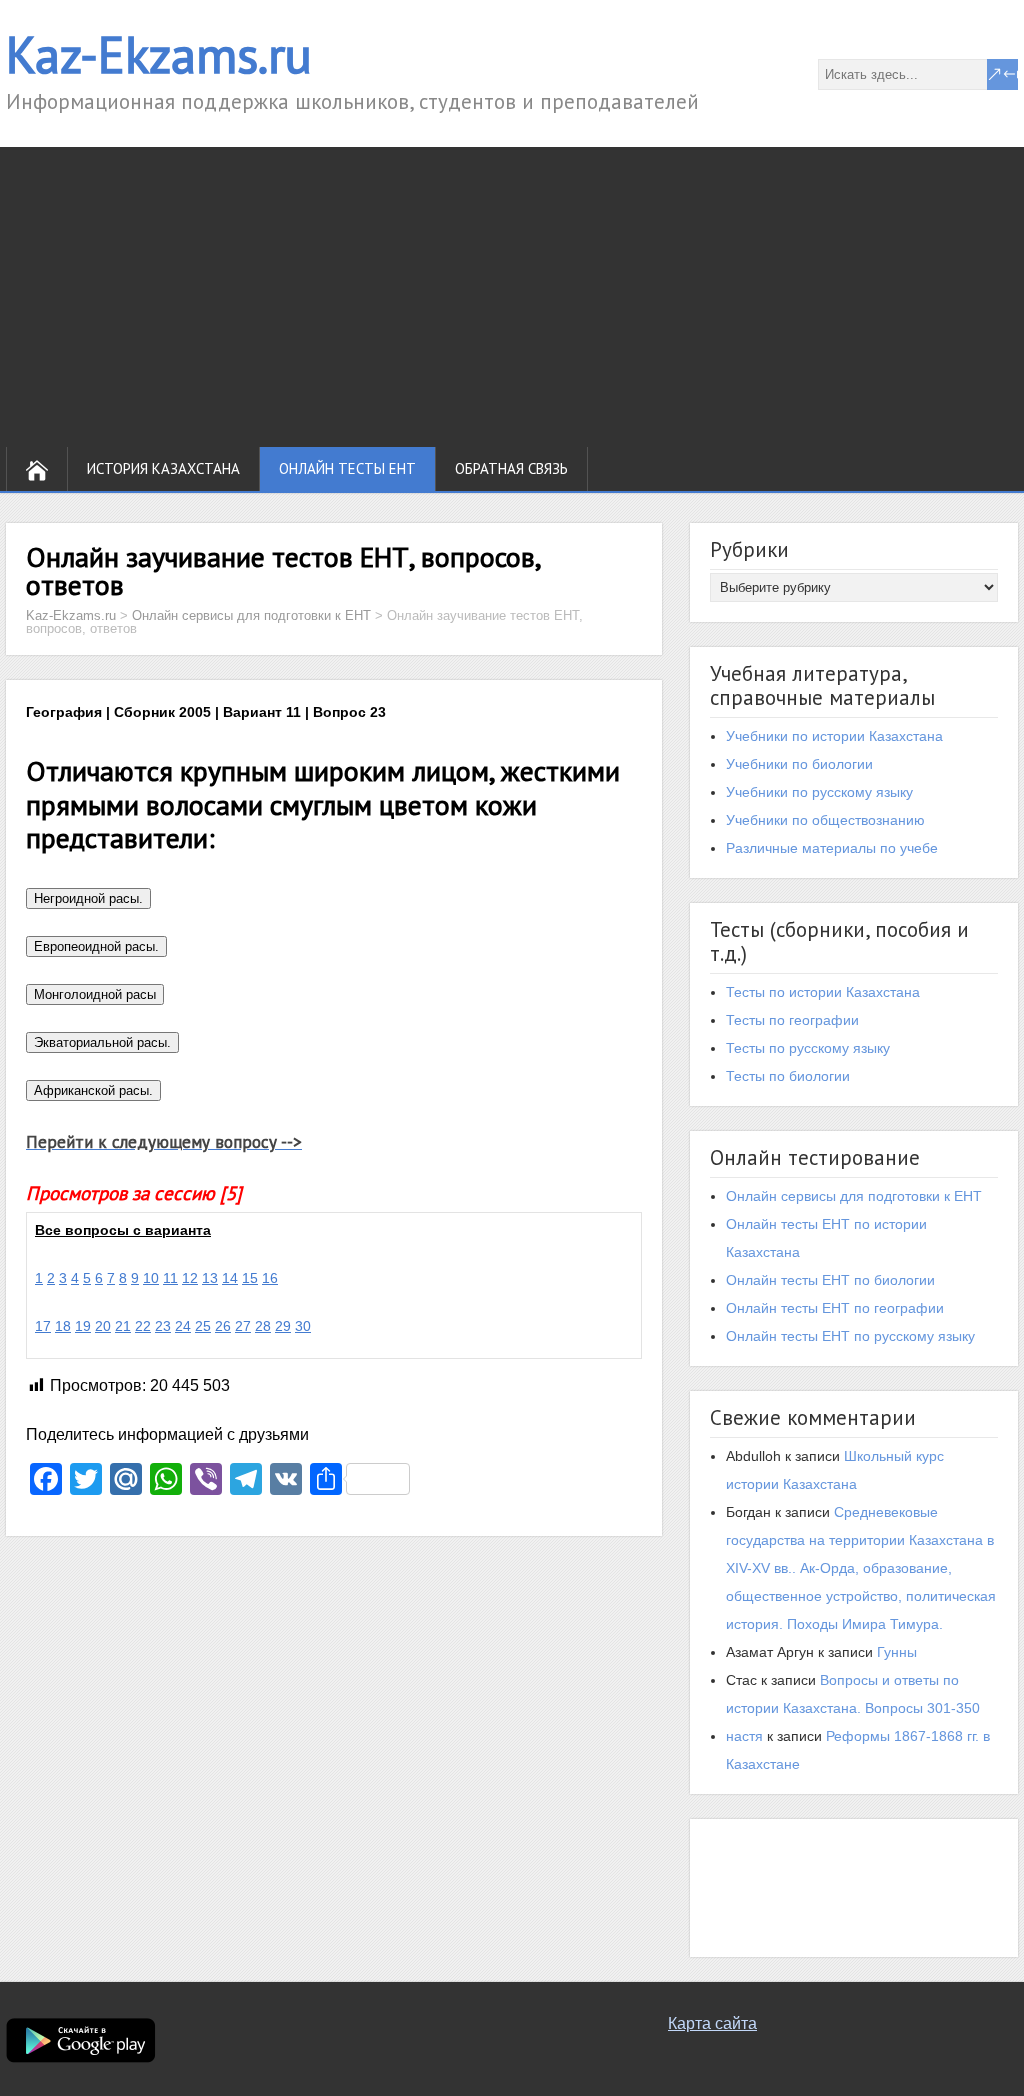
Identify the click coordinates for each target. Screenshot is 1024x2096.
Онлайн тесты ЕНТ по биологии (830, 1280)
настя (744, 1736)
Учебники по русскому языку (819, 792)
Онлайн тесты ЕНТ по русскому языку (850, 1336)
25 (203, 1326)
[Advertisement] (512, 297)
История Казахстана (163, 468)
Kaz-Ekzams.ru (159, 54)
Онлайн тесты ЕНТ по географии (835, 1308)
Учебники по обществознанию (825, 820)
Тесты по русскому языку (808, 1048)
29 (283, 1326)
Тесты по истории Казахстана (823, 992)
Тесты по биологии (788, 1076)
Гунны (897, 1652)
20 (103, 1326)
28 (263, 1326)
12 (190, 1278)
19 (83, 1326)
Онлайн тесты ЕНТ (347, 468)
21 (123, 1326)
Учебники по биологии (799, 764)
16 (270, 1278)
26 (223, 1326)
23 (163, 1326)
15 (250, 1278)
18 (63, 1326)
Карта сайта (712, 2023)
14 (230, 1278)
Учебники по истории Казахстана (834, 736)
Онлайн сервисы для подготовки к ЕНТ (854, 1196)
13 (210, 1278)
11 (170, 1278)
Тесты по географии (792, 1020)
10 (151, 1278)
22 (143, 1326)
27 (243, 1326)
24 (183, 1326)
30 (303, 1326)
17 (43, 1326)
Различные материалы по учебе (832, 848)
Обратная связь (511, 468)
